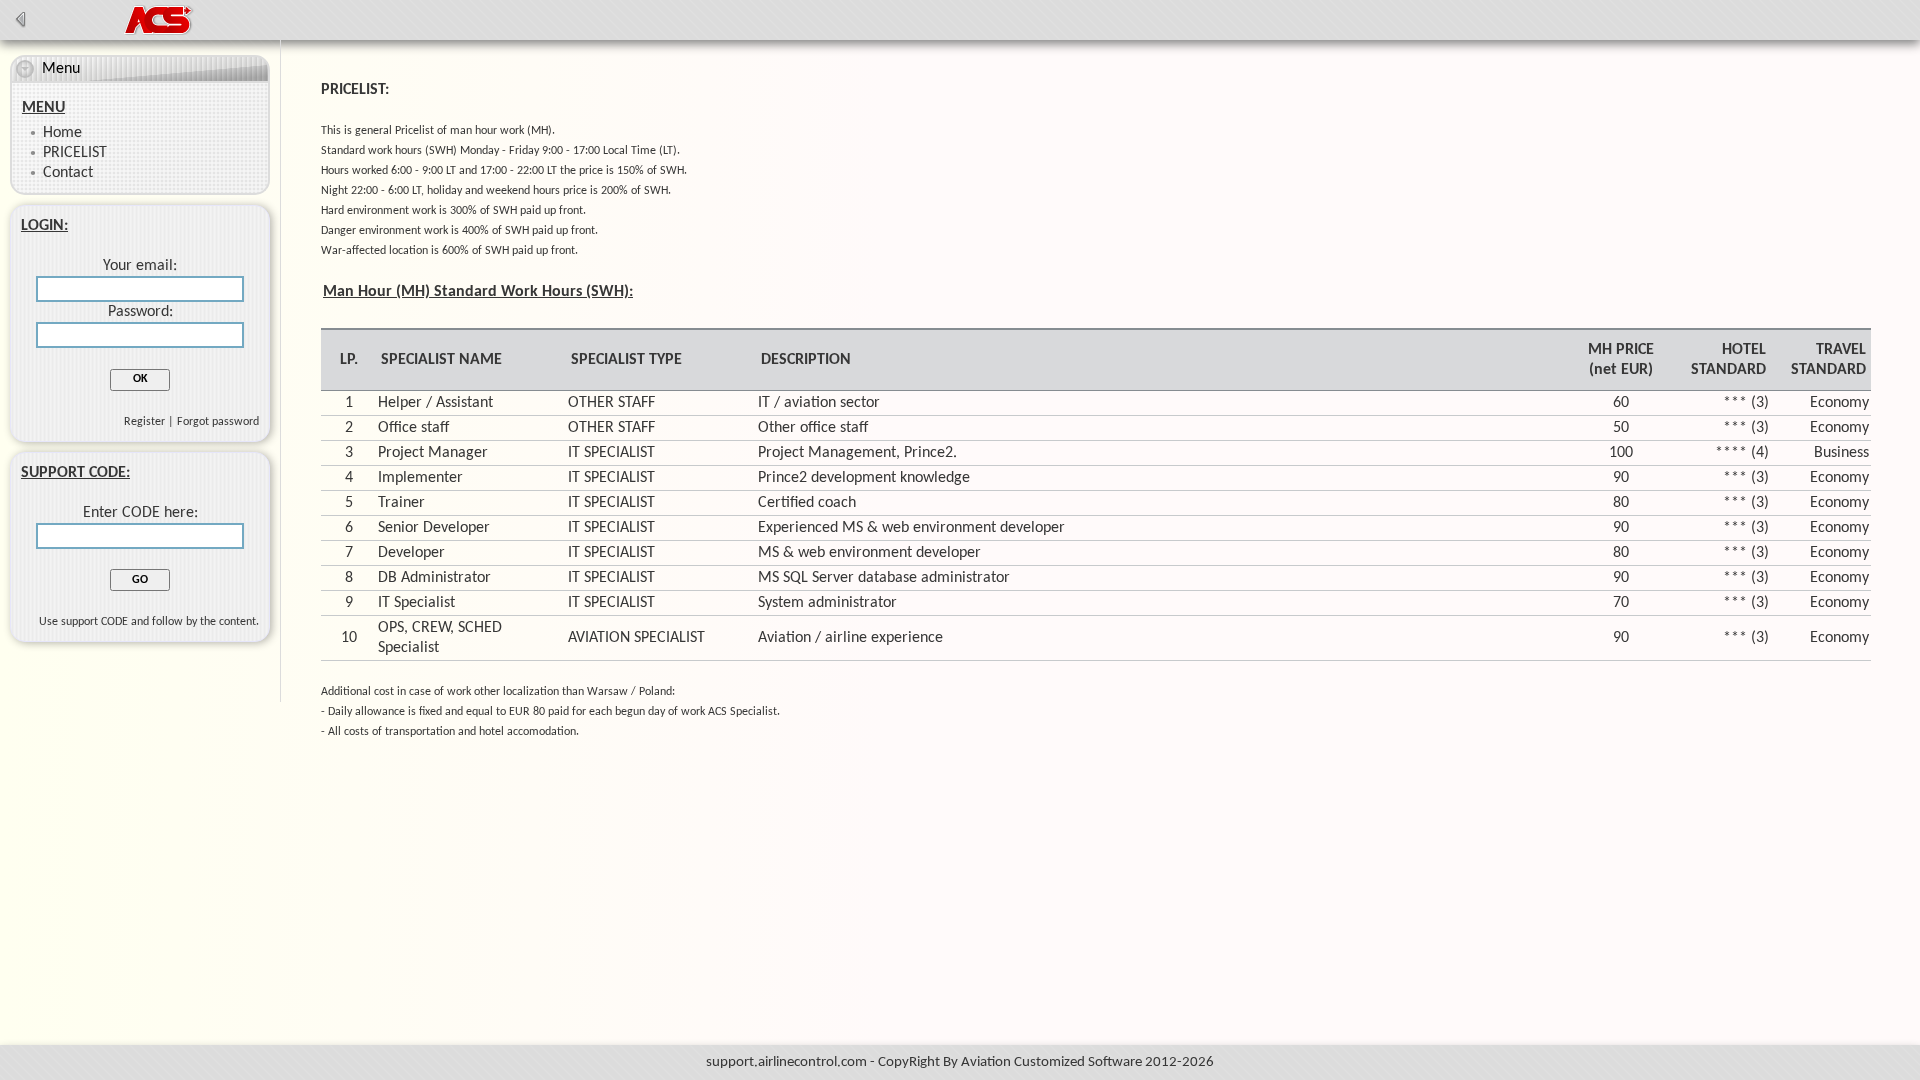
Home (62, 133)
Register (144, 422)
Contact (68, 173)
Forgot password (218, 422)
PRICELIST (75, 153)
